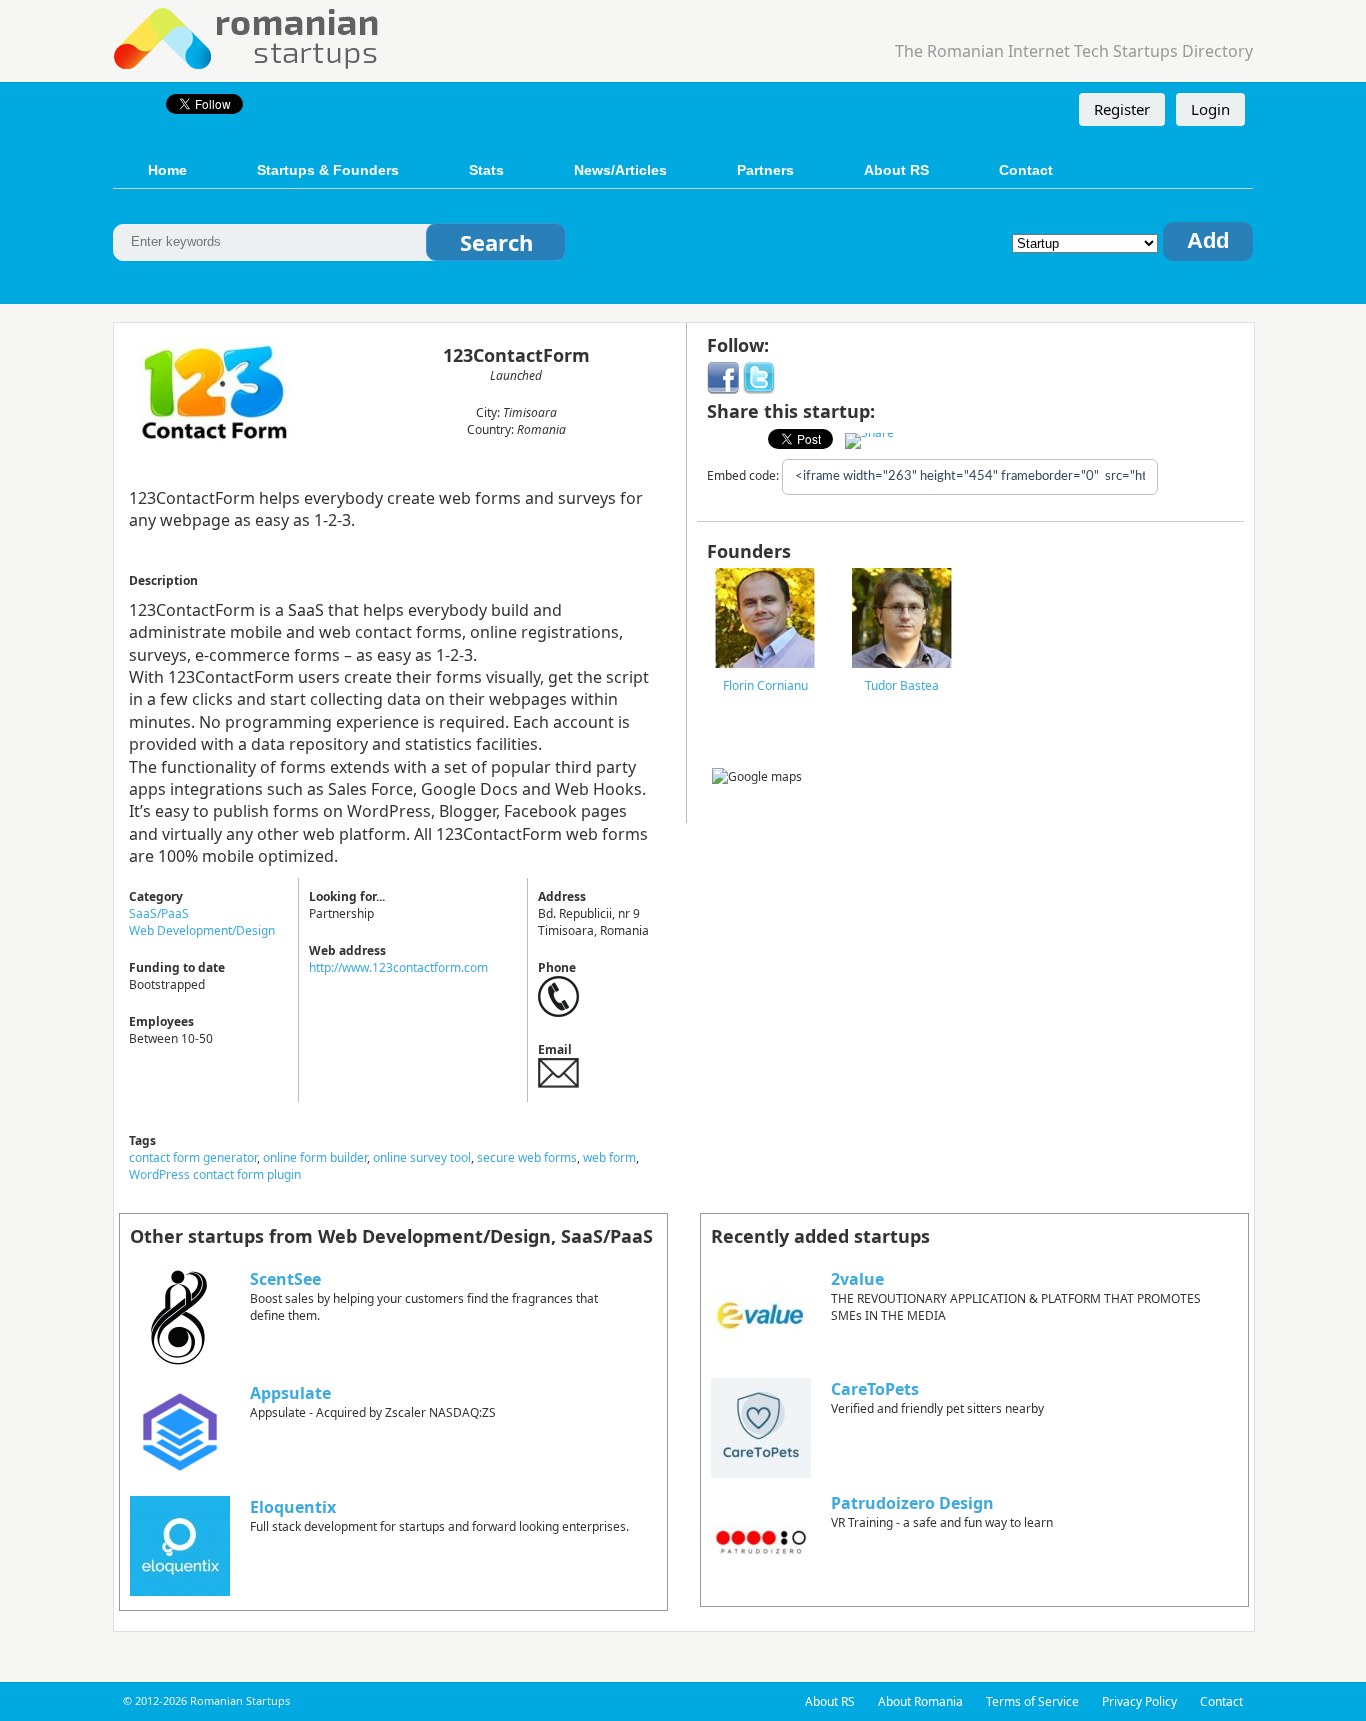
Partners (765, 170)
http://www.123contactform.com (398, 967)
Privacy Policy (1139, 1701)
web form (609, 1157)
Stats (486, 170)
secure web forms (527, 1157)
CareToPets (875, 1389)
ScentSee (285, 1279)
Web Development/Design (202, 930)
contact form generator (193, 1157)
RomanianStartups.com (247, 36)
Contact (1026, 170)
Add (1208, 240)
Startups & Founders (328, 170)
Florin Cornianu (765, 685)
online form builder (315, 1157)
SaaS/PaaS (159, 913)
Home (167, 170)
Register (1122, 109)
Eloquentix (293, 1507)
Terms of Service (1032, 1701)
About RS (896, 170)
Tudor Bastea (902, 685)
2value (857, 1279)
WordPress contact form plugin (215, 1174)
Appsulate (290, 1393)
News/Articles (620, 170)
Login (1210, 109)
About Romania (920, 1701)
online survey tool (422, 1157)
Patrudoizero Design (912, 1503)
